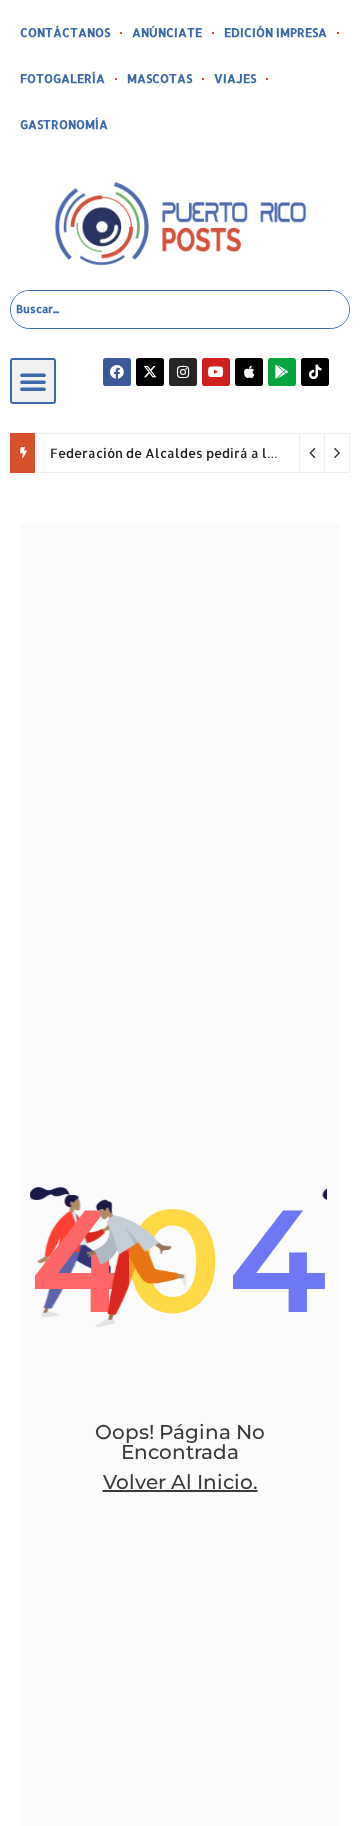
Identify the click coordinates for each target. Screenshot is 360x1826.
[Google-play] (282, 372)
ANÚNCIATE (167, 32)
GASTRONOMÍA (64, 124)
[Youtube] (216, 372)
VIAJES (235, 78)
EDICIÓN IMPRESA (275, 32)
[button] (33, 381)
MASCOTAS (159, 78)
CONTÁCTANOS (65, 32)
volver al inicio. (180, 1482)
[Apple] (249, 372)
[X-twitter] (150, 372)
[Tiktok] (315, 372)
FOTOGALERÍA (62, 78)
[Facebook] (117, 372)
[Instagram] (183, 372)
